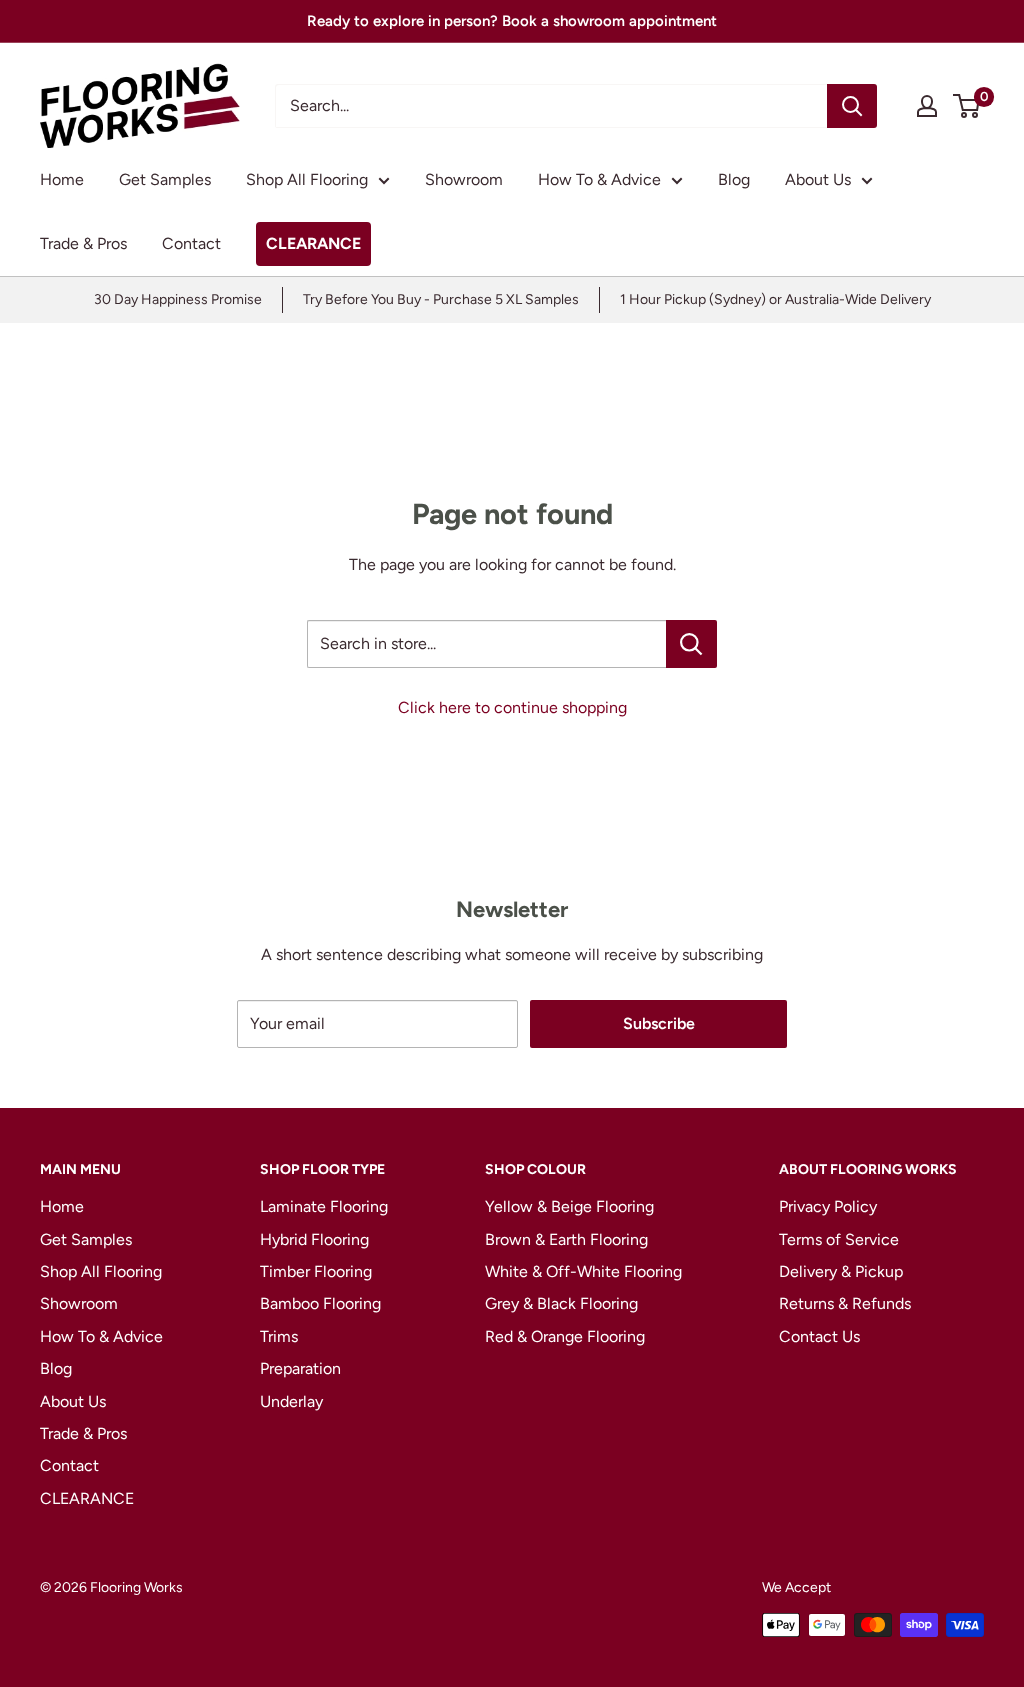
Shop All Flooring (307, 179)
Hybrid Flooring (314, 1239)
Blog (734, 179)
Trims (279, 1336)
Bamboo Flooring (320, 1303)
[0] (967, 106)
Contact (191, 243)
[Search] (852, 106)
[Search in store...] (691, 644)
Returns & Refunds (845, 1303)
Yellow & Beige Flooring (569, 1206)
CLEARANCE (313, 243)
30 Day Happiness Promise (178, 299)
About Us (818, 179)
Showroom (464, 179)
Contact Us (819, 1336)
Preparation (300, 1368)
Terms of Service (839, 1239)
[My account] (927, 106)
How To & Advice (599, 179)
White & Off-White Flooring (583, 1271)
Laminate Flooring (324, 1206)
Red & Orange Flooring (565, 1336)
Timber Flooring (316, 1271)
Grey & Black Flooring (561, 1303)
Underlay (291, 1401)
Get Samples (165, 179)
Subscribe (659, 1023)
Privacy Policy (828, 1206)
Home (62, 179)
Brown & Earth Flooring (566, 1239)
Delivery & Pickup (841, 1271)
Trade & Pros (83, 243)
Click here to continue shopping (512, 707)
